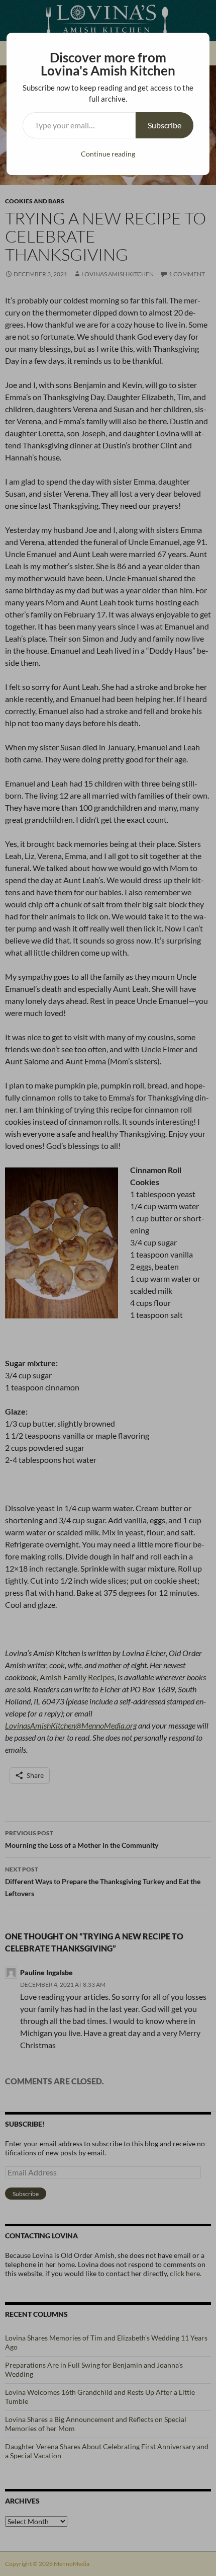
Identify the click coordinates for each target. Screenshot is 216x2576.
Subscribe (165, 125)
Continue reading (108, 154)
